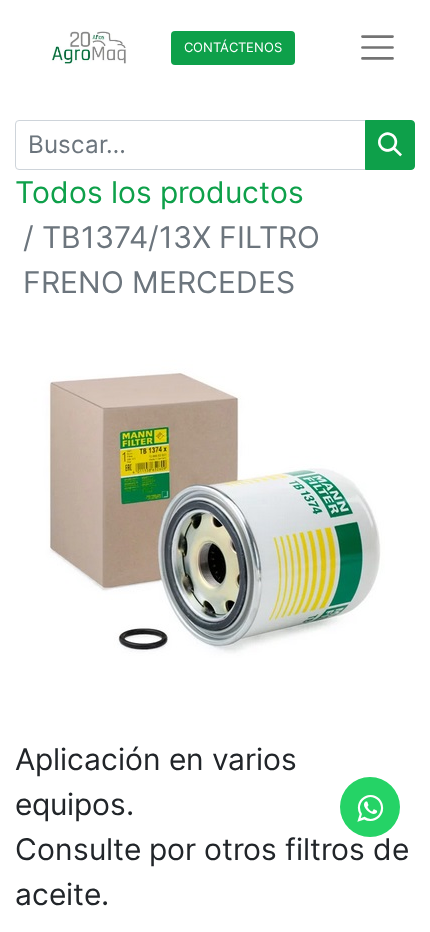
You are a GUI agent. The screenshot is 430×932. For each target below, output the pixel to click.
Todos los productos (159, 192)
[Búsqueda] (390, 145)
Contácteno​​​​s (233, 47)
